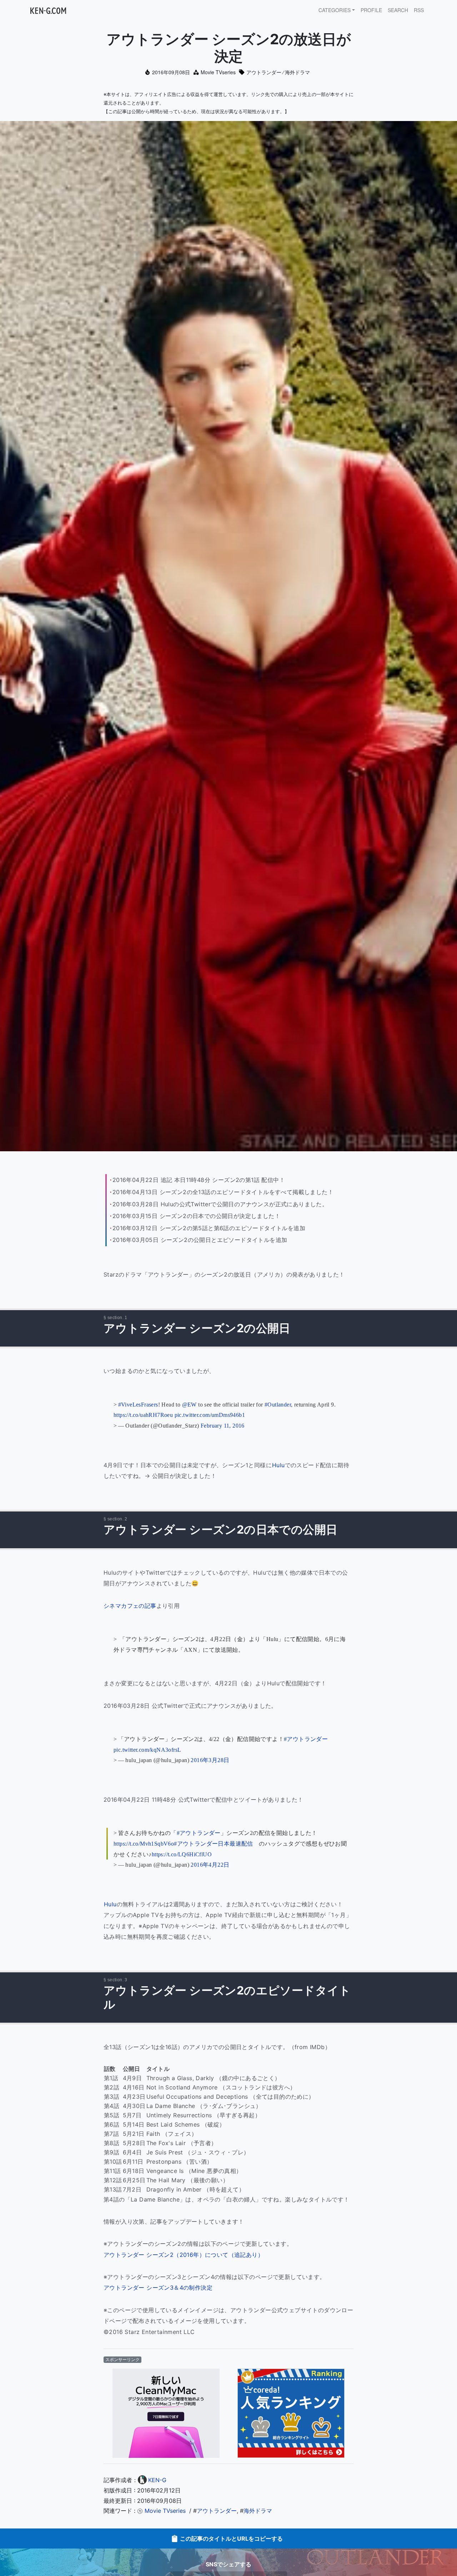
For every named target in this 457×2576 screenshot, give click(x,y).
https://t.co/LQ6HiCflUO (182, 1854)
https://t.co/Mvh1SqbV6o (144, 1844)
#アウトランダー (306, 1739)
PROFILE (371, 10)
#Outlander (278, 1405)
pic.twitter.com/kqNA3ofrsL (147, 1750)
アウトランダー (264, 72)
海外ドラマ (297, 72)
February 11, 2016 (223, 1426)
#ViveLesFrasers (138, 1405)
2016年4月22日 (210, 1865)
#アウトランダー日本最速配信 (214, 1844)
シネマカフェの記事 (130, 1606)
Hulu (278, 1465)
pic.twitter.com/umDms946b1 (210, 1415)
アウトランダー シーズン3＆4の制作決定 (158, 2288)
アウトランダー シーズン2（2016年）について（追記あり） (184, 2255)
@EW (189, 1405)
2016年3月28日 (210, 1760)
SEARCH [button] (398, 10)
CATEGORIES (335, 10)
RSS (419, 10)
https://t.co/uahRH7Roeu (143, 1415)
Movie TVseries (218, 72)
